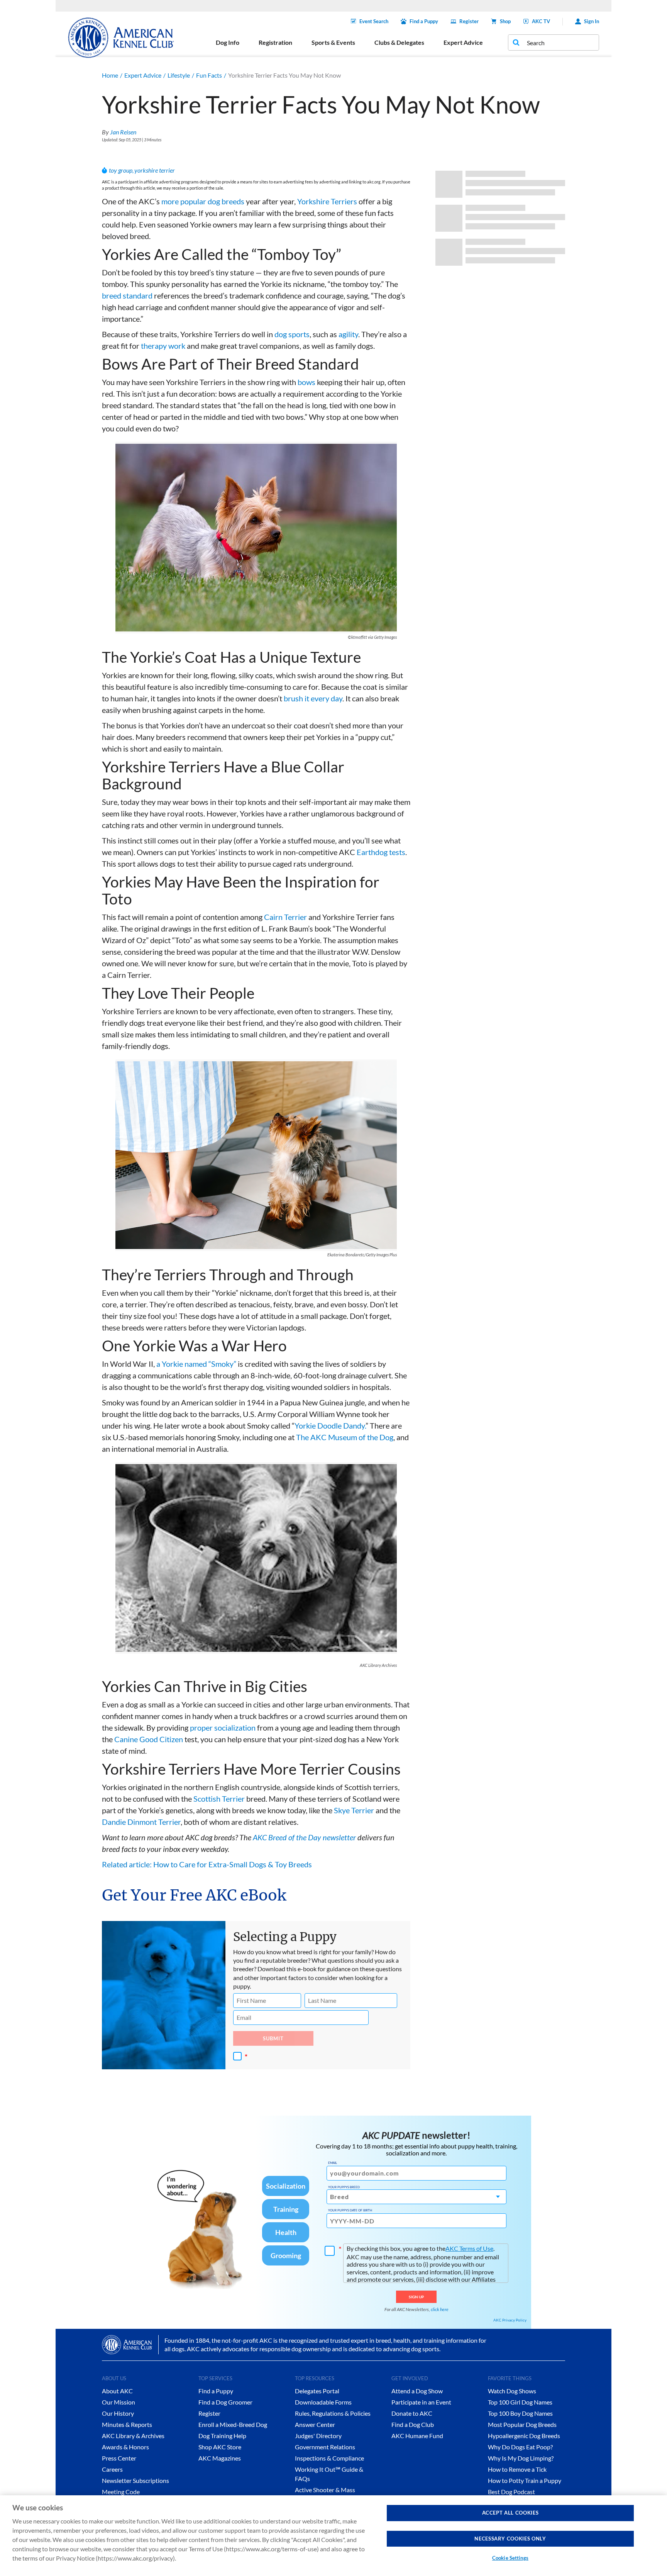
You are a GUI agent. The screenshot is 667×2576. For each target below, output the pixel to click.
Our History (118, 2413)
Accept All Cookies (510, 2513)
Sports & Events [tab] (333, 42)
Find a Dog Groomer (225, 2402)
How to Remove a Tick (517, 2469)
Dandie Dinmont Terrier (141, 1822)
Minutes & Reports (127, 2424)
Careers (112, 2469)
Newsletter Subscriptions (135, 2480)
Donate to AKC (412, 2413)
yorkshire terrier (155, 170)
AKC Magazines (220, 2458)
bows (306, 382)
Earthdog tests (381, 852)
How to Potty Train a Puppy (525, 2480)
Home (110, 75)
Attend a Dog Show (417, 2391)
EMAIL (333, 2163)
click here (440, 2309)
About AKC (117, 2391)
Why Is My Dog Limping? (521, 2458)
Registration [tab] (275, 42)
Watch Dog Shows (512, 2391)
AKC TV (541, 21)
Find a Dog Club (413, 2424)
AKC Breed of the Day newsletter (304, 1837)
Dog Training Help (222, 2436)
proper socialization (223, 1728)
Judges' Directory (318, 2436)
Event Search (374, 21)
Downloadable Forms (323, 2402)
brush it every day (313, 698)
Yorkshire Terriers (327, 201)
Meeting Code (121, 2492)
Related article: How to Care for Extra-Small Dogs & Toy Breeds (207, 1864)
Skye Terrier (354, 1810)
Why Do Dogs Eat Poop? (520, 2447)
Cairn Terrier (285, 917)
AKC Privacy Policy (510, 2320)
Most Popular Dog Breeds (522, 2424)
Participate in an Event (421, 2402)
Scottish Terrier (219, 1799)
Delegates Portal (317, 2391)
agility (348, 334)
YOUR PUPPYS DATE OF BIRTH (350, 2210)
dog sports (292, 334)
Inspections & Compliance (329, 2458)
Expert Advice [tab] (463, 42)
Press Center (119, 2458)
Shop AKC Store (220, 2447)
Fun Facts (209, 75)
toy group (121, 170)
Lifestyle (179, 75)
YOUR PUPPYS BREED (344, 2187)
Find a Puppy (424, 21)
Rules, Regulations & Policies (333, 2413)
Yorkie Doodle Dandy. (330, 1425)
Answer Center (315, 2424)
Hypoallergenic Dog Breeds (524, 2436)
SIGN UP (416, 2297)
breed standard (127, 295)
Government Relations (325, 2447)
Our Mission (119, 2402)
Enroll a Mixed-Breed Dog (233, 2424)
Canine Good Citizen (149, 1739)
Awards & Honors (125, 2447)
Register (469, 21)
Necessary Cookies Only (510, 2539)
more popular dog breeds (203, 201)
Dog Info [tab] (228, 42)
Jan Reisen (123, 132)
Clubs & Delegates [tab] (399, 42)
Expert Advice (143, 75)
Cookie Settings (510, 2558)
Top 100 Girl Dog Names (520, 2402)
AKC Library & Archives (133, 2436)
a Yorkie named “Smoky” (196, 1364)
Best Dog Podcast (511, 2492)
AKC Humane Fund (417, 2436)
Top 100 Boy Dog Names (520, 2413)
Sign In (592, 21)
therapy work (163, 346)
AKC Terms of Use (469, 2248)
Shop (505, 21)
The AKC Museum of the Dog (345, 1437)
